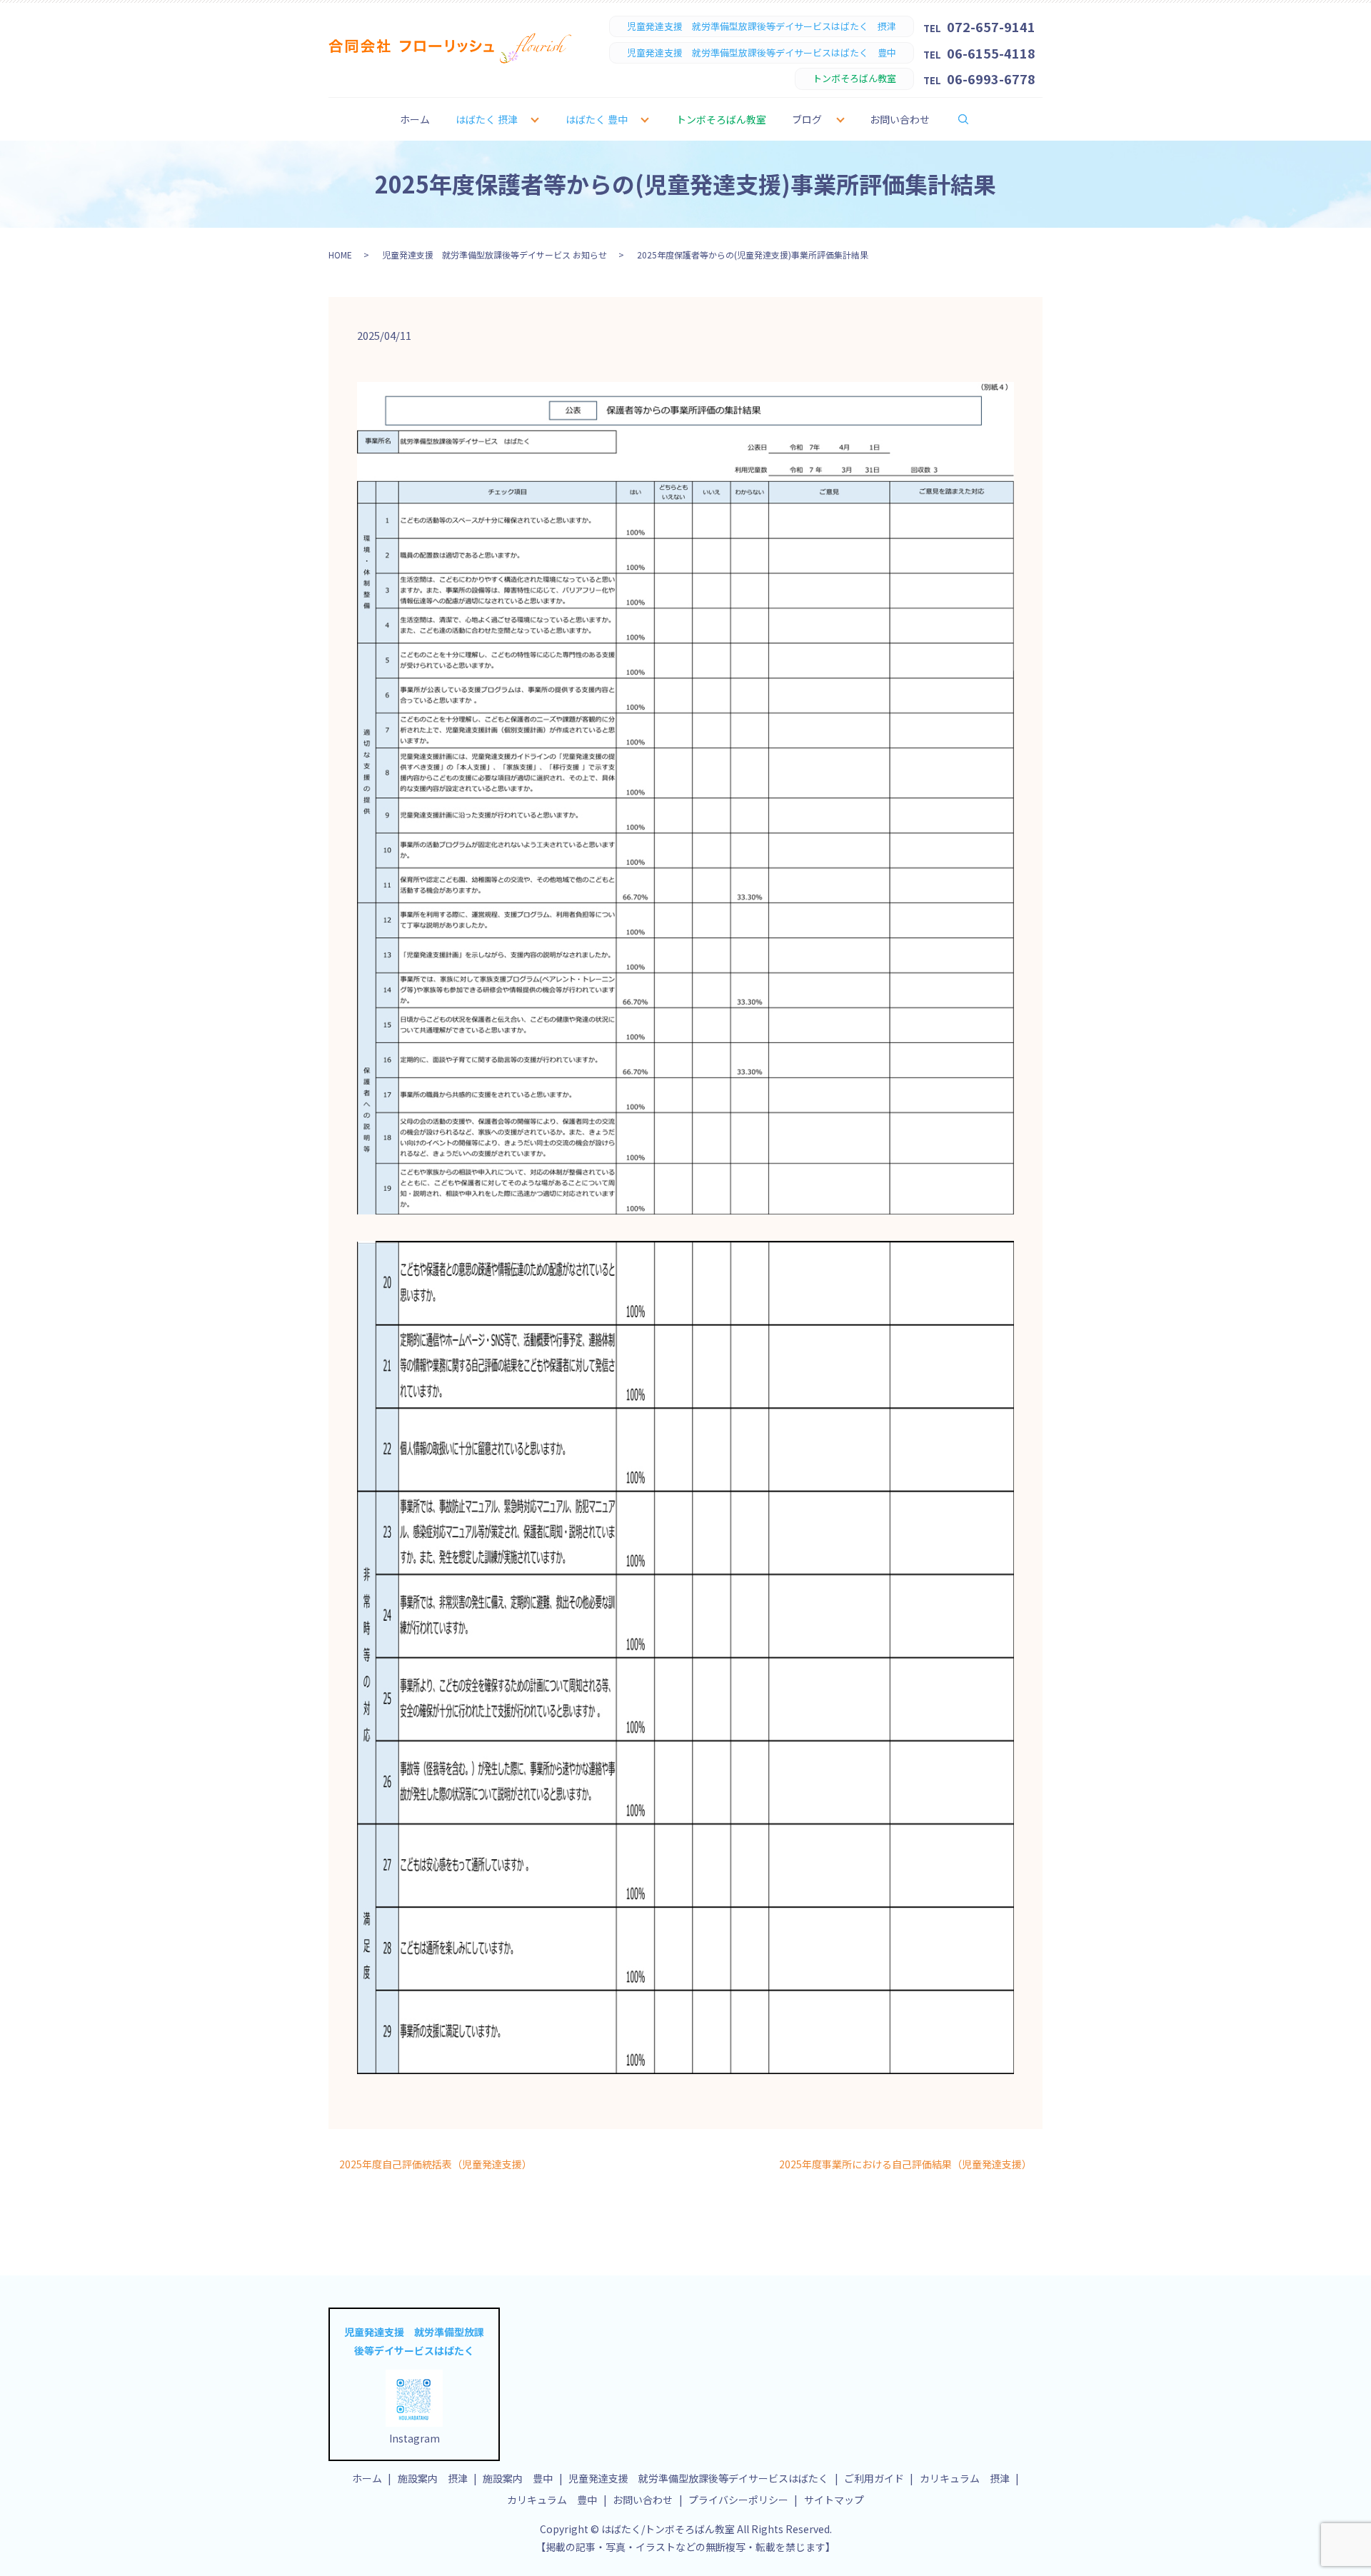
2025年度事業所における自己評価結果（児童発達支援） (905, 2164)
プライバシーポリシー (738, 2500)
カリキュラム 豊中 (552, 2500)
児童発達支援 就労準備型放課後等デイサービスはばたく (698, 2478)
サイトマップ (834, 2500)
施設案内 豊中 (518, 2478)
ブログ (807, 119)
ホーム (415, 119)
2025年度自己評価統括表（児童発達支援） (436, 2164)
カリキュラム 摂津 (965, 2478)
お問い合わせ (900, 119)
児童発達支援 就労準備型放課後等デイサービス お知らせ (494, 255)
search (973, 119)
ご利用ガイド (874, 2478)
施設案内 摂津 (433, 2478)
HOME (340, 255)
